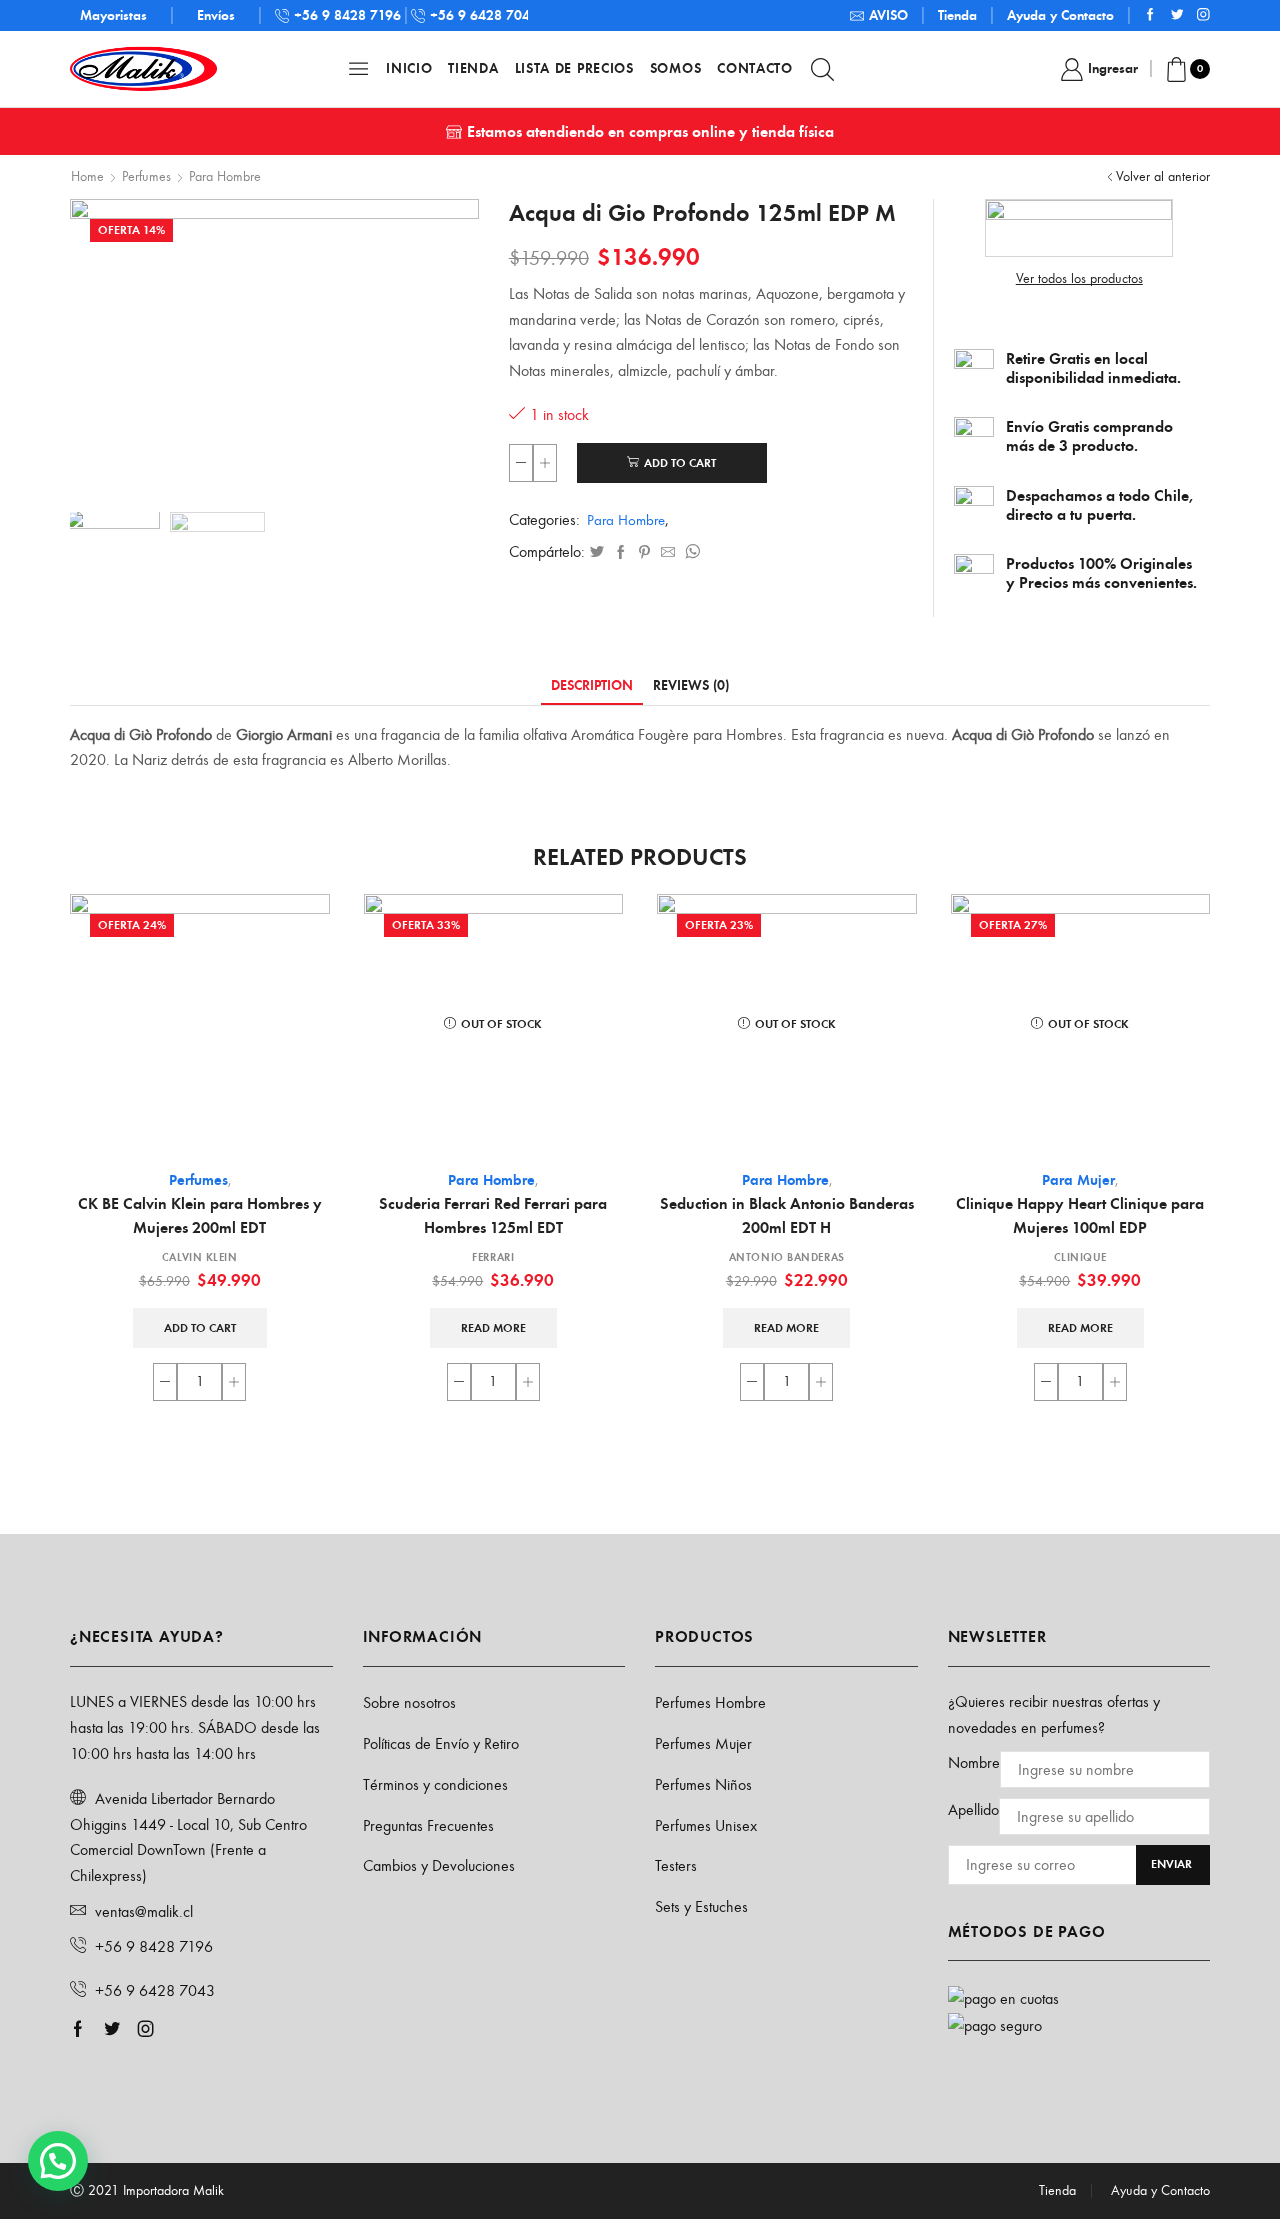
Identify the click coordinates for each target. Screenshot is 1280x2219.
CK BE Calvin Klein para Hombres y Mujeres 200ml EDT (200, 1215)
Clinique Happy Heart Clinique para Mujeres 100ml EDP (1080, 1215)
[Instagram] (1203, 15)
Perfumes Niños (703, 1784)
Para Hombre (225, 176)
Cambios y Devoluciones (439, 1865)
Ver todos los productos (1079, 278)
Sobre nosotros (409, 1702)
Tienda (957, 15)
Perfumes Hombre (710, 1702)
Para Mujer (1078, 1180)
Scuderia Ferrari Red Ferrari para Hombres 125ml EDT (493, 1215)
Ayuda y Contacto (1060, 15)
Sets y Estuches (701, 1906)
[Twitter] (1177, 15)
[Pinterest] (644, 553)
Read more (493, 1328)
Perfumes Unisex (706, 1825)
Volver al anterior (1163, 176)
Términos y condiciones (435, 1784)
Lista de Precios (574, 68)
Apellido (973, 1809)
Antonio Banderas (787, 1257)
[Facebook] (1150, 15)
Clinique (1080, 1257)
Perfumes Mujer (703, 1743)
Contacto (755, 68)
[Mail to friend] (668, 553)
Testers (676, 1865)
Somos (676, 68)
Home (87, 176)
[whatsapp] (690, 553)
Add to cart (680, 463)
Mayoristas (113, 15)
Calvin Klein (200, 1257)
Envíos (216, 15)
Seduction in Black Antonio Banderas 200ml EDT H (787, 1215)
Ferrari (493, 1257)
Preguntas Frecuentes (428, 1825)
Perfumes (146, 176)
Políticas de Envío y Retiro (441, 1743)
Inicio (409, 68)
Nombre (974, 1762)
